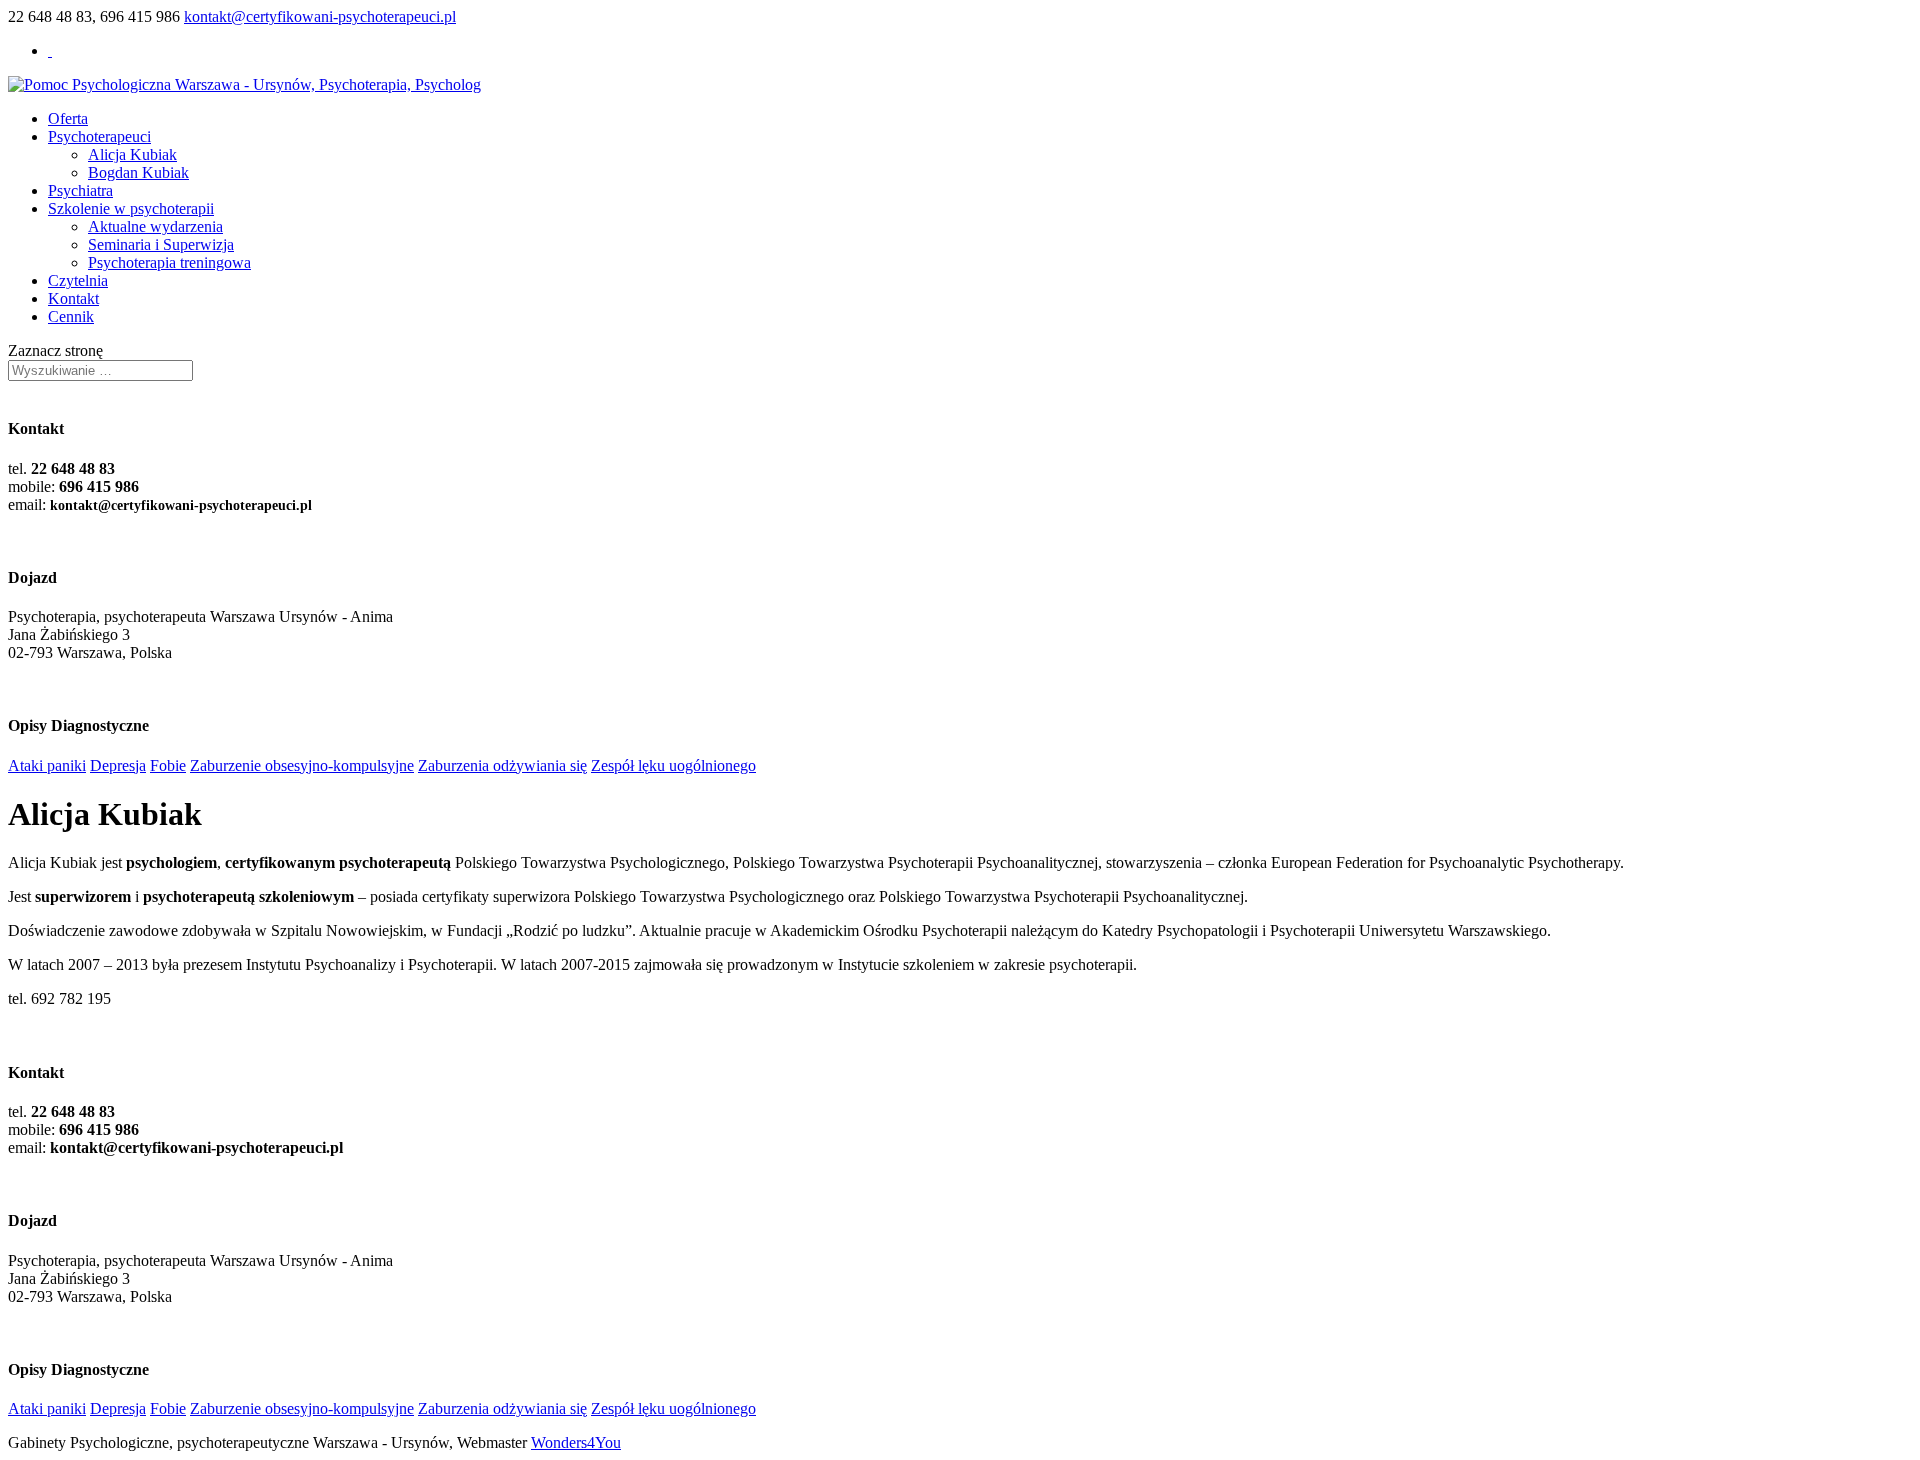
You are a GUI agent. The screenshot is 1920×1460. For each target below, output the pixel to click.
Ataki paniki (47, 765)
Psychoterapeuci (99, 136)
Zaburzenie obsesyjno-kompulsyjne (302, 765)
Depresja (118, 765)
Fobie (168, 765)
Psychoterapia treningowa (169, 262)
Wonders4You (576, 1442)
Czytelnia (78, 280)
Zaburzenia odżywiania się (502, 765)
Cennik (71, 316)
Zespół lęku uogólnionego (673, 765)
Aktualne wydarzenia (155, 226)
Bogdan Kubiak (138, 172)
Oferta (68, 118)
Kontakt (73, 298)
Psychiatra (80, 190)
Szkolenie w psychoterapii (131, 208)
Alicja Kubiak (132, 154)
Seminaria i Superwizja (161, 244)
